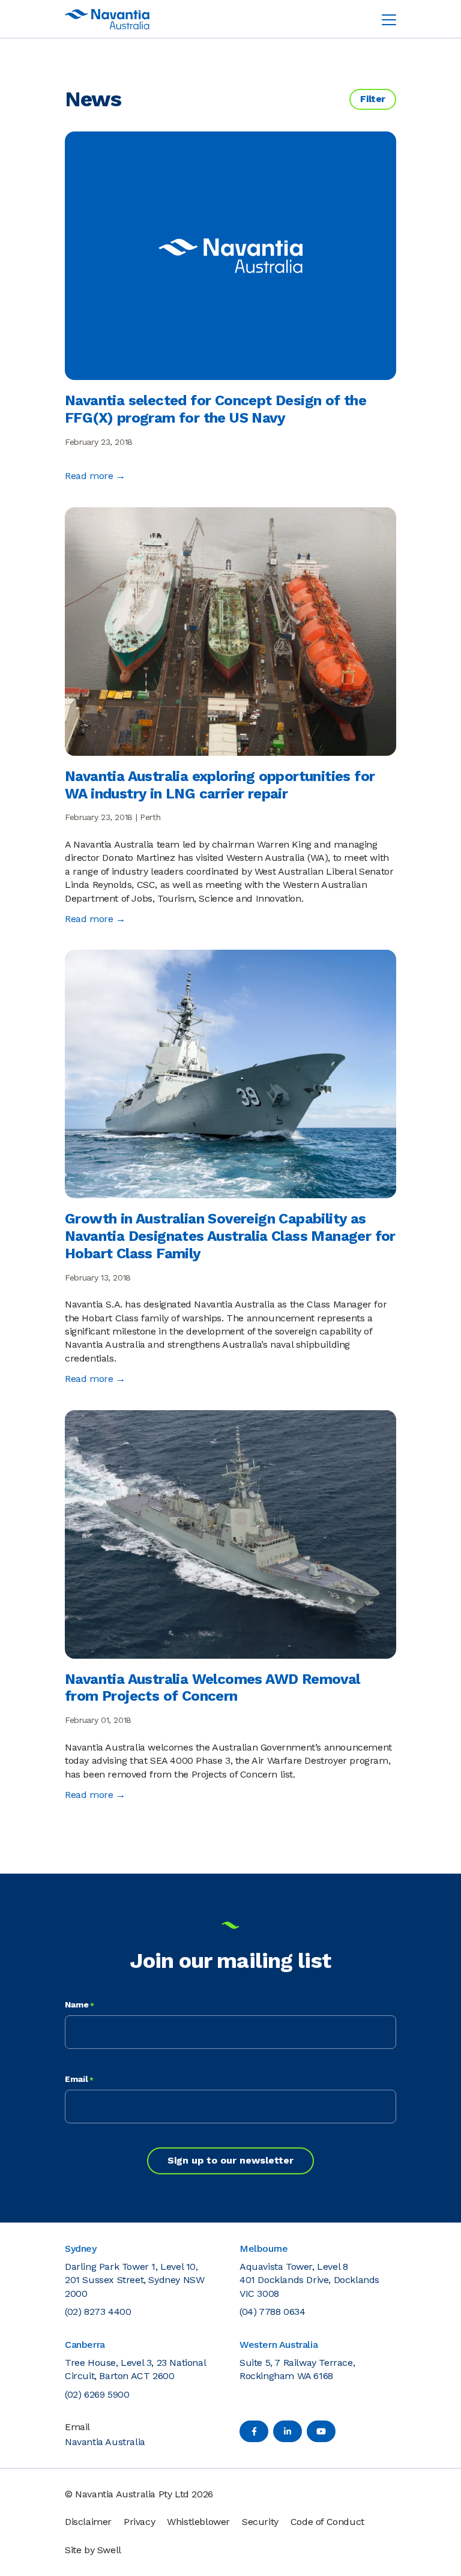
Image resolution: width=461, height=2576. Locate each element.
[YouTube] (321, 2431)
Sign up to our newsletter (230, 2160)
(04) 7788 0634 (272, 2312)
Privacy (139, 2522)
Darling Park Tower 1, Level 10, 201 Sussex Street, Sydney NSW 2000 (134, 2280)
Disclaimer (88, 2522)
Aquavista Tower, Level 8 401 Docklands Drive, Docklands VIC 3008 (309, 2280)
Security (260, 2522)
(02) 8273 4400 (98, 2312)
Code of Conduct (327, 2522)
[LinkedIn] (288, 2431)
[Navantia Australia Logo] (107, 19)
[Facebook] (254, 2431)
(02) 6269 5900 (97, 2394)
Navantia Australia (105, 2442)
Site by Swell (93, 2550)
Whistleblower (198, 2522)
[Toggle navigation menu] (389, 19)
